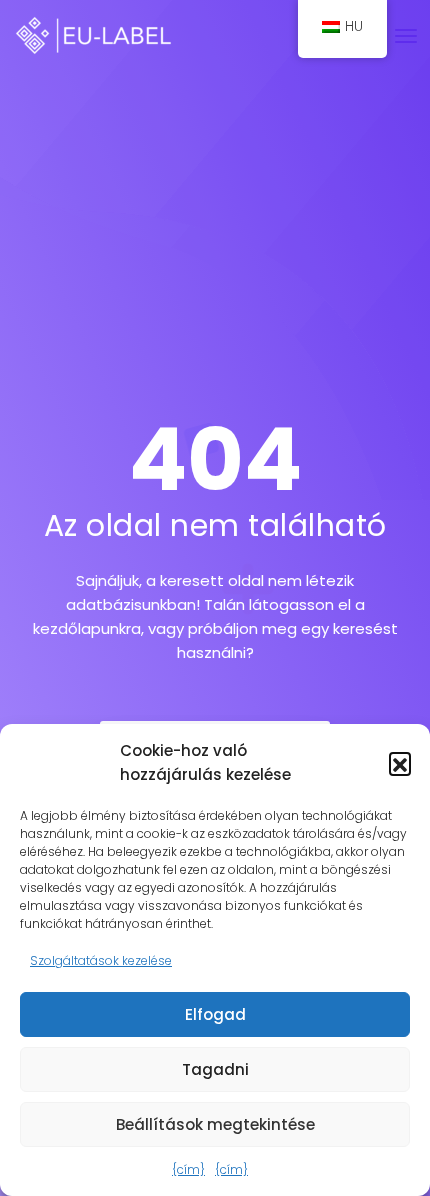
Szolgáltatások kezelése (101, 960)
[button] (400, 763)
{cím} (188, 1169)
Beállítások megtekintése (215, 1124)
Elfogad (215, 1014)
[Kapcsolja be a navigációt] (406, 36)
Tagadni (215, 1069)
